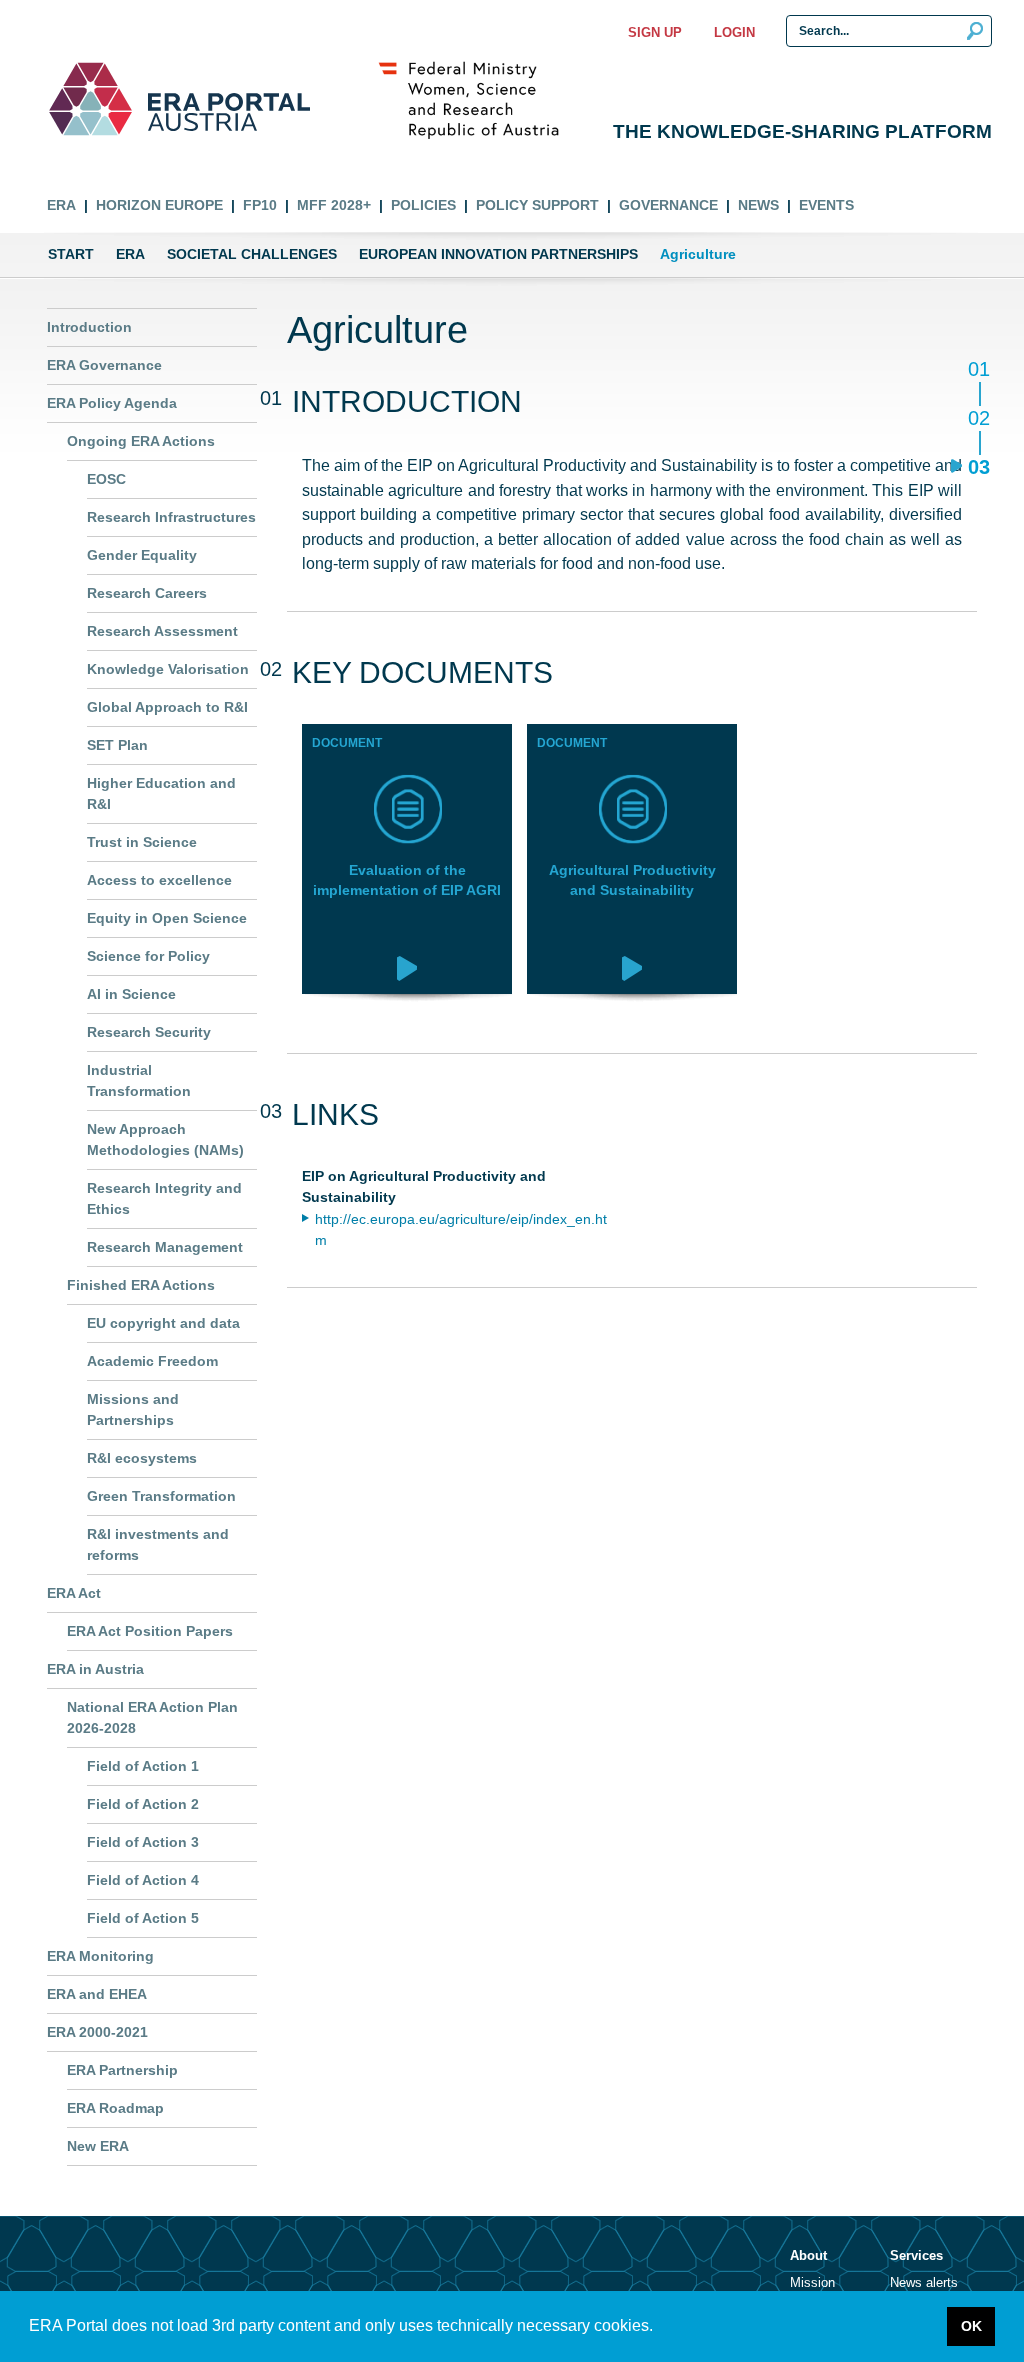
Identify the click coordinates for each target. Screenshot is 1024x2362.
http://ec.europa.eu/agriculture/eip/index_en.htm (461, 1230)
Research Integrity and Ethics (164, 1198)
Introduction (89, 327)
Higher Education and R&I (161, 793)
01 (978, 370)
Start (71, 254)
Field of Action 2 (143, 1804)
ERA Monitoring (100, 1956)
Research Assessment (162, 631)
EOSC (106, 479)
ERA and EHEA (97, 1994)
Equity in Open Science (167, 918)
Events (826, 205)
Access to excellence (159, 880)
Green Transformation (161, 1496)
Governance (668, 205)
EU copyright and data (163, 1323)
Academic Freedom (152, 1361)
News (758, 205)
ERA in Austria (95, 1669)
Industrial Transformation (139, 1080)
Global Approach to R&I (167, 707)
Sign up (655, 32)
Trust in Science (142, 842)
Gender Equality (142, 555)
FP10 (260, 205)
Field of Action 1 (143, 1766)
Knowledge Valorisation (168, 669)
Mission (812, 2282)
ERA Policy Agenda (112, 403)
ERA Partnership (122, 2070)
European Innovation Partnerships (498, 254)
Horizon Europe (159, 205)
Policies (423, 205)
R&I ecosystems (142, 1458)
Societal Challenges (252, 254)
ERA (61, 205)
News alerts (924, 2282)
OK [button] (971, 2326)
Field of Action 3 (143, 1842)
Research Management (165, 1247)
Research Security (149, 1032)
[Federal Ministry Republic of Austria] (479, 99)
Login (734, 32)
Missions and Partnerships (133, 1409)
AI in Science (131, 994)
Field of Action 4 (143, 1880)
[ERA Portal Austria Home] (90, 99)
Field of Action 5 (143, 1918)
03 (978, 466)
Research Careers (147, 593)
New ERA (98, 2146)
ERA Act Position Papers (150, 1631)
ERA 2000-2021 (97, 2032)
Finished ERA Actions (141, 1285)
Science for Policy (148, 956)
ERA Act (74, 1593)
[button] (660, 2328)
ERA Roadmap (115, 2108)
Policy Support (537, 205)
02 (978, 419)
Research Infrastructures (171, 517)
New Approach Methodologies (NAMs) (165, 1139)
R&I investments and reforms (158, 1544)
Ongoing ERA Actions (141, 441)
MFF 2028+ (334, 205)
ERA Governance (104, 365)
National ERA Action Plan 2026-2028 (152, 1717)
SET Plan (117, 745)
